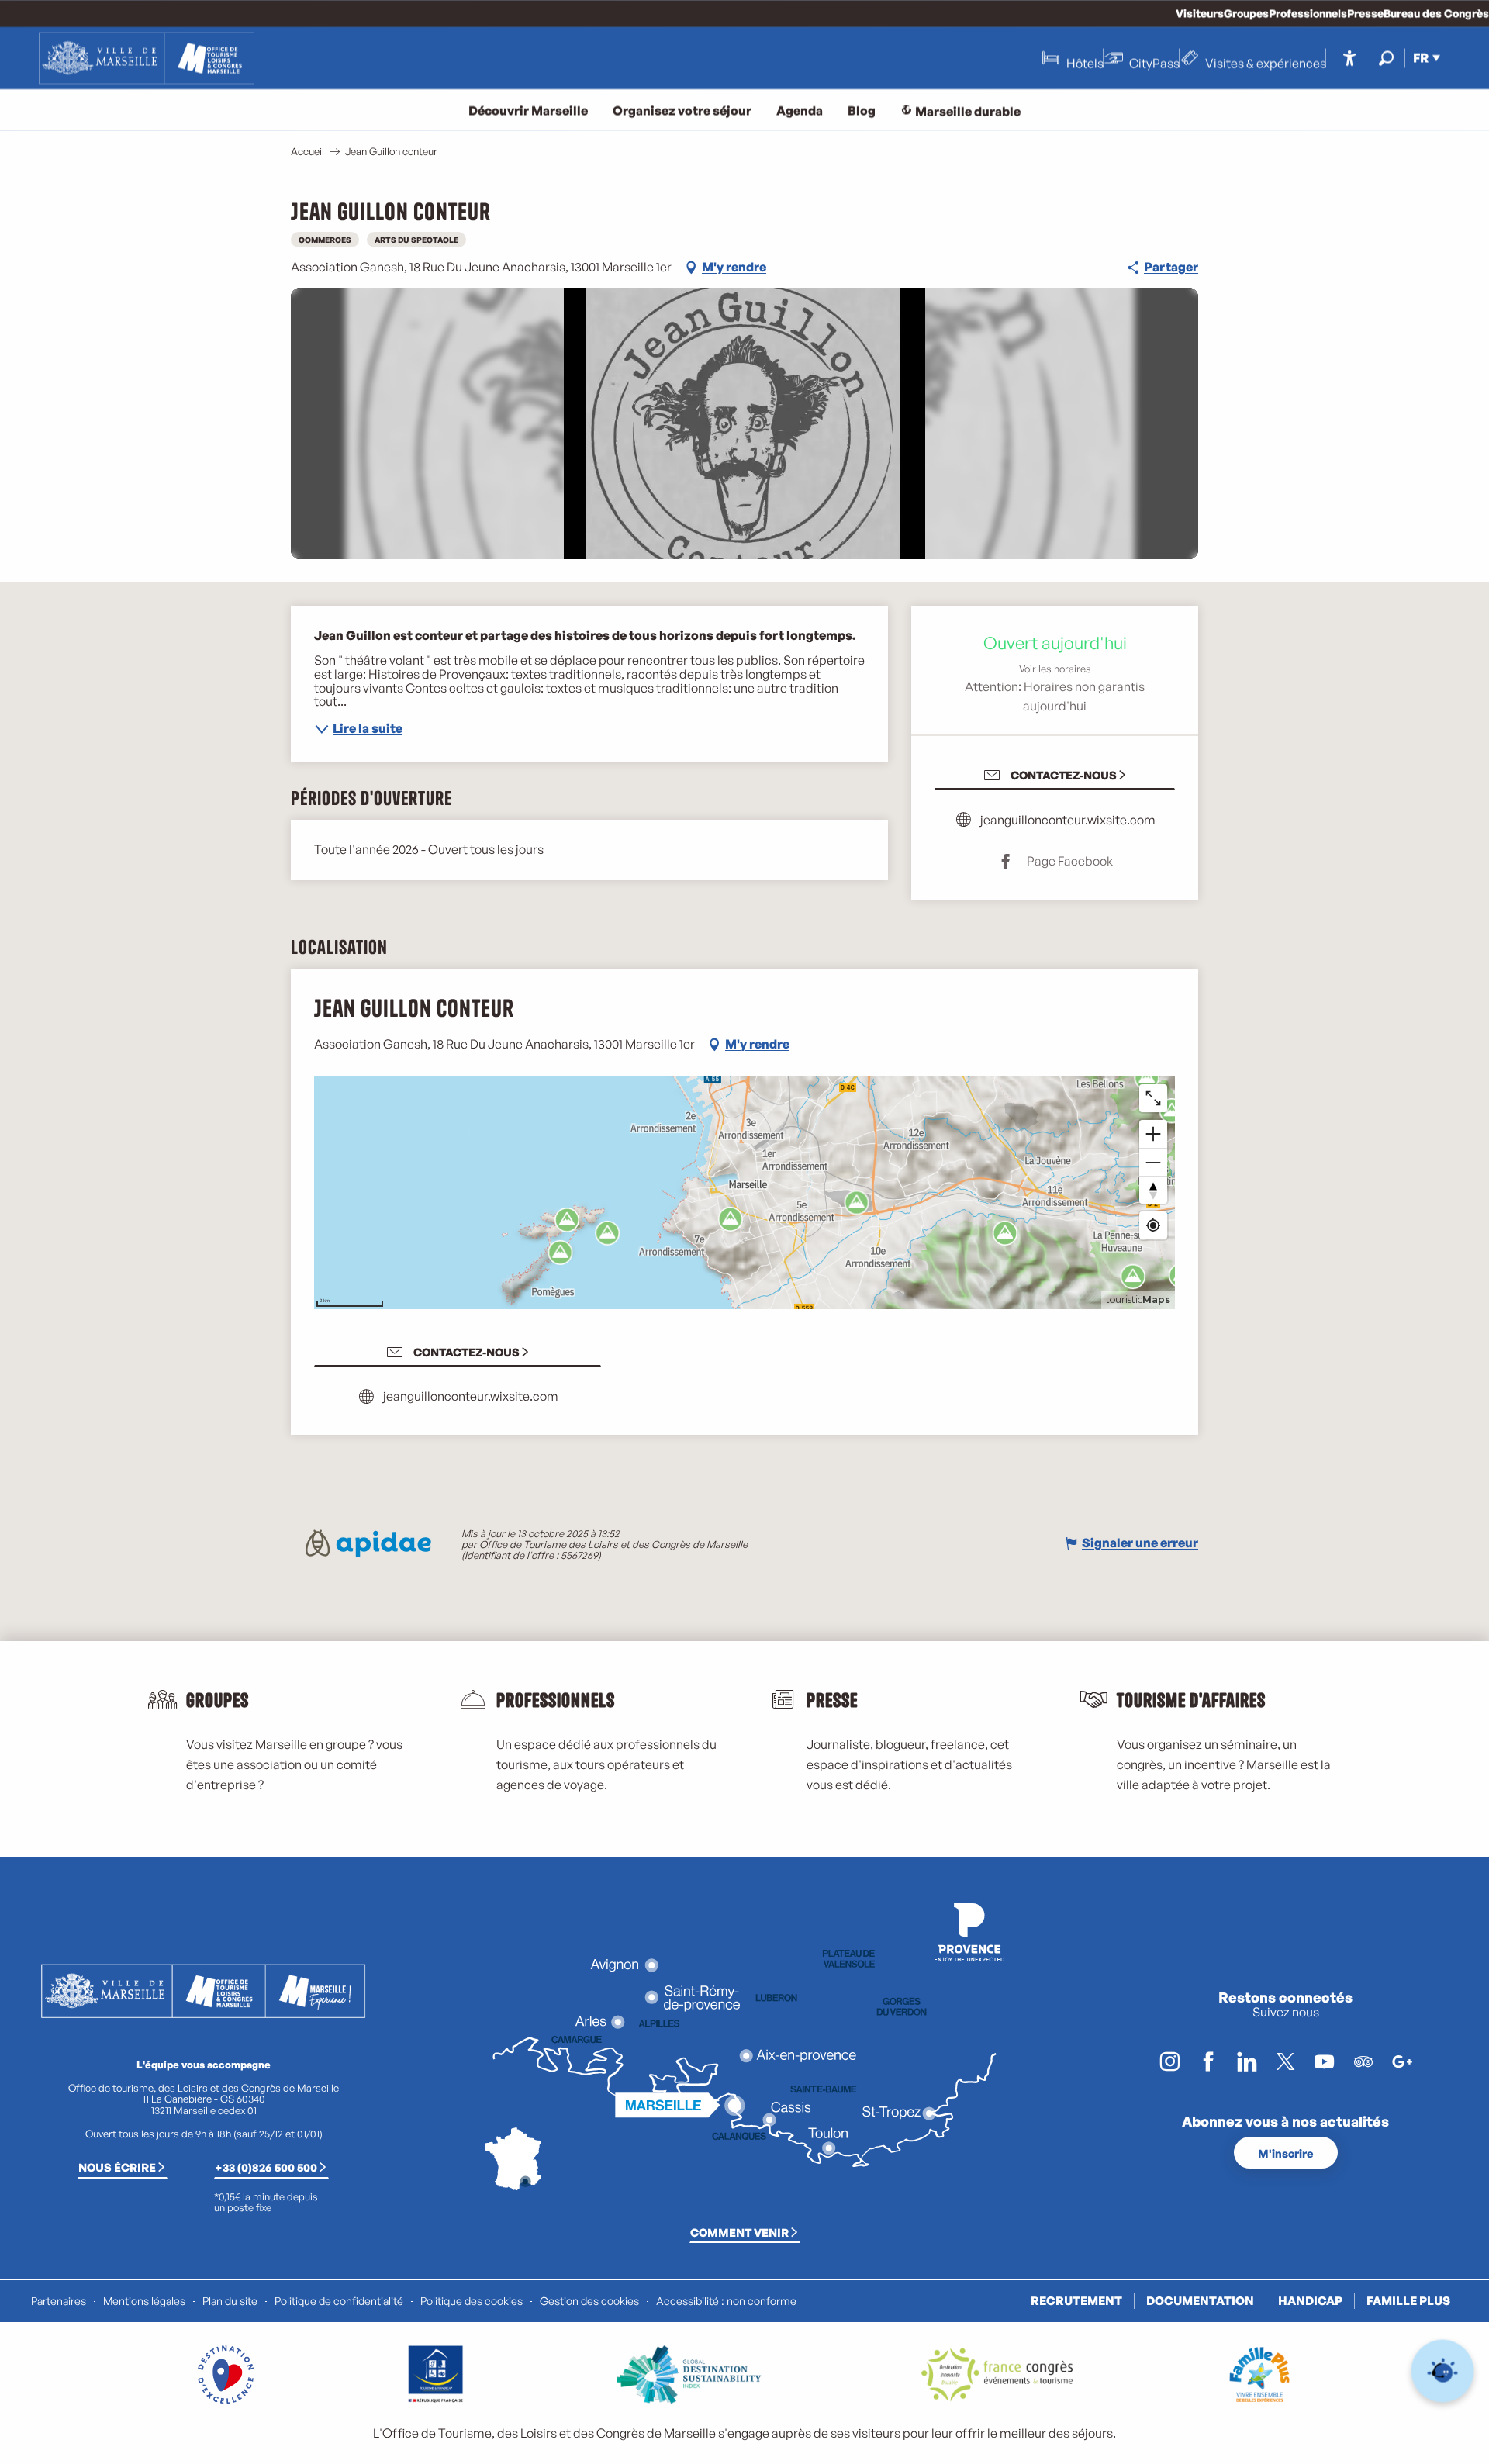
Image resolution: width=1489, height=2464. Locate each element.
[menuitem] (147, 58)
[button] (1386, 58)
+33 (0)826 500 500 (266, 2167)
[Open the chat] (1443, 2371)
